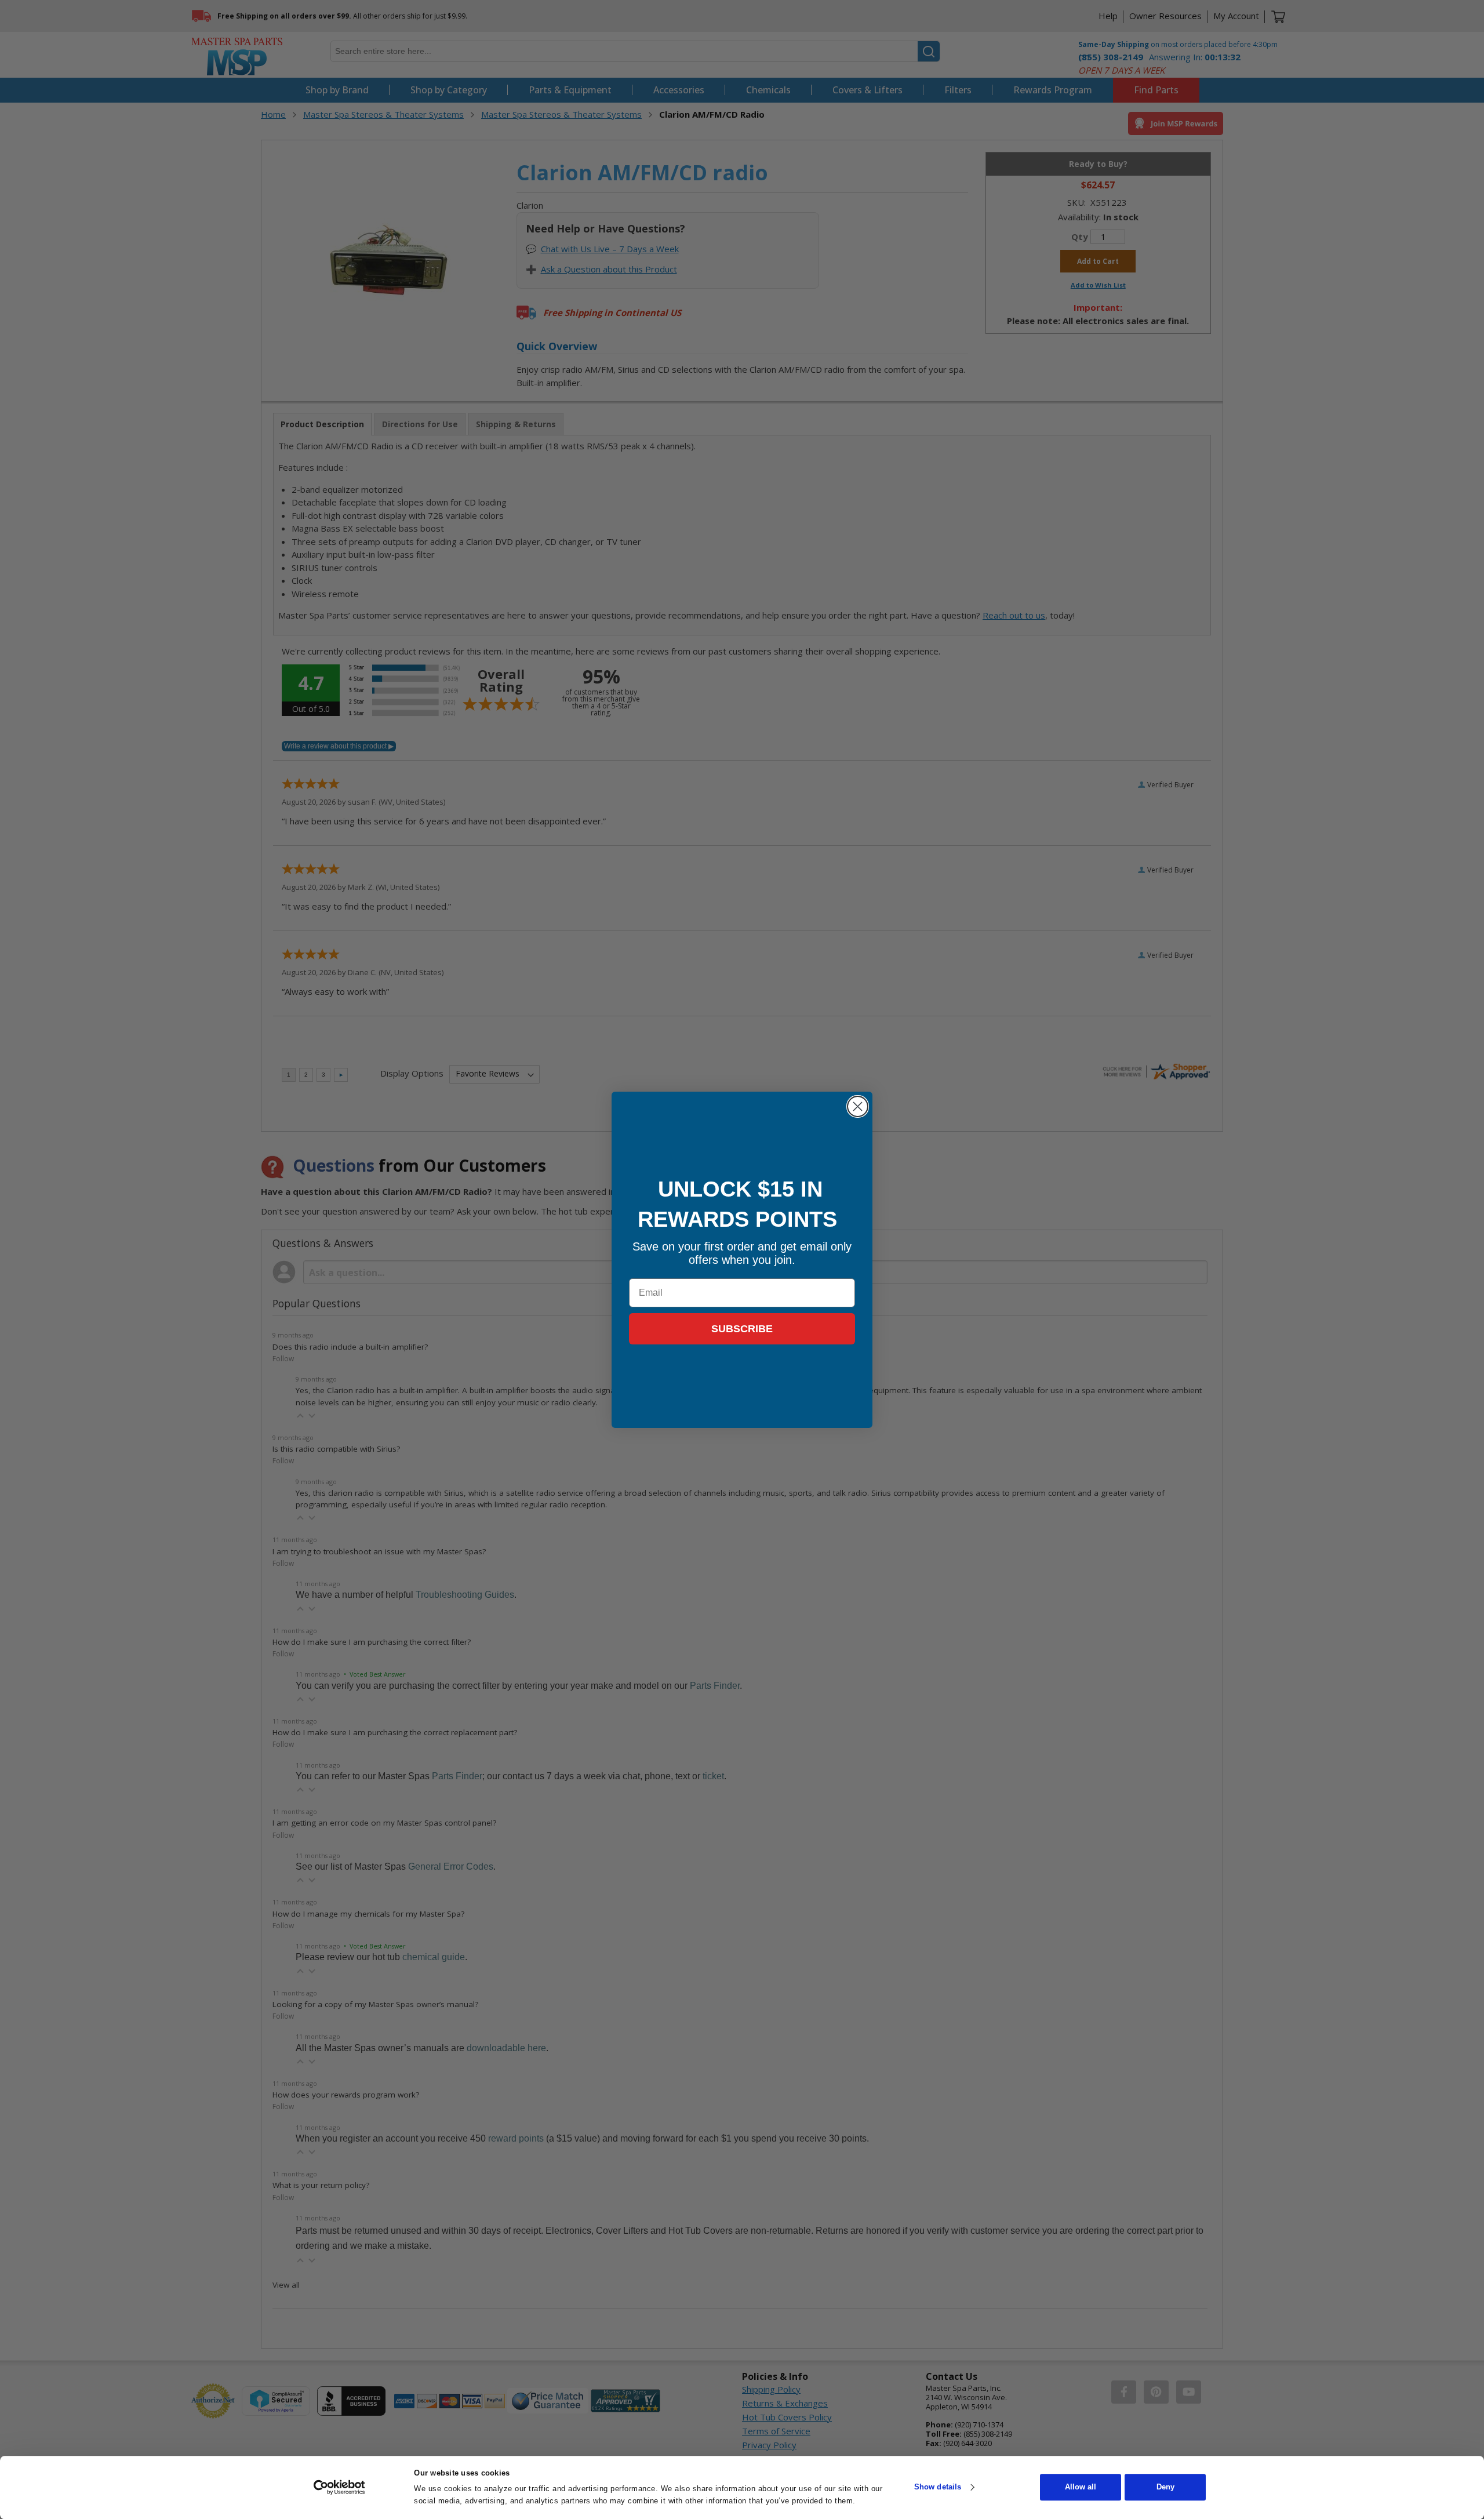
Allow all (1081, 2487)
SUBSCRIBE (742, 1329)
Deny (1165, 2487)
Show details (938, 2487)
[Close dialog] (858, 1106)
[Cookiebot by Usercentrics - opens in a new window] (339, 2487)
